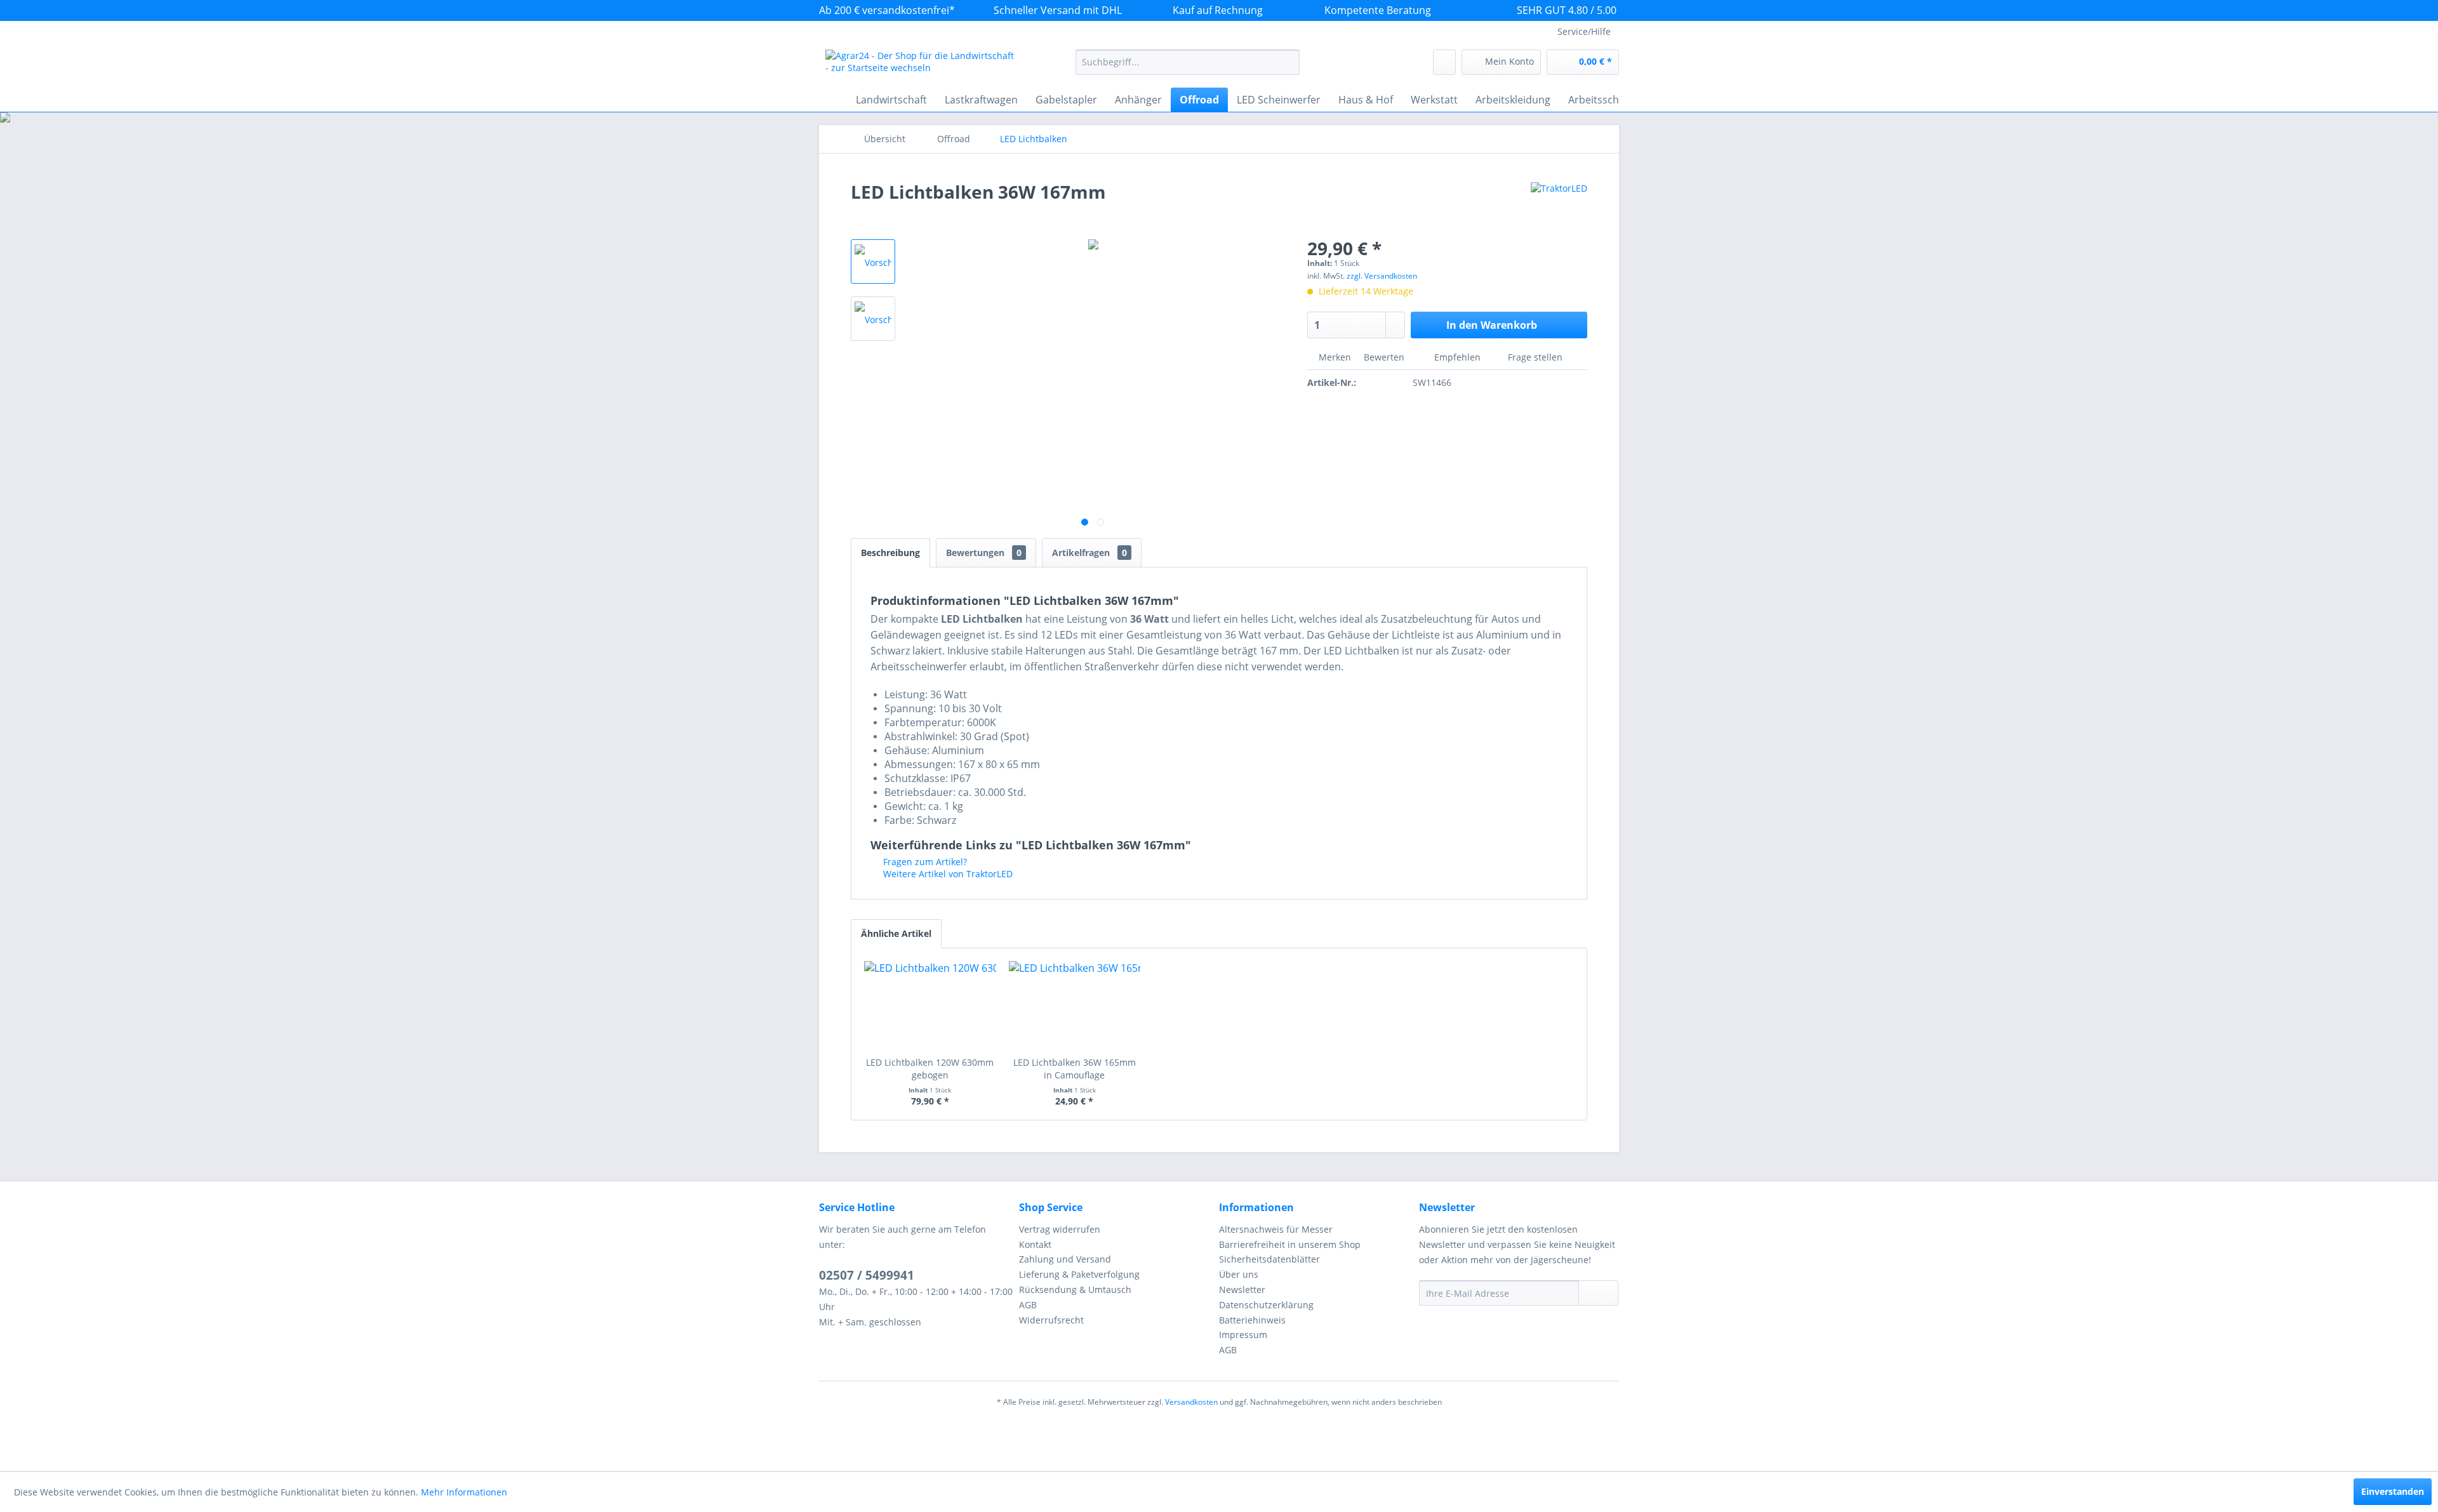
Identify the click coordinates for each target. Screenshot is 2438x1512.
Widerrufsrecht (1051, 1320)
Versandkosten (1191, 1402)
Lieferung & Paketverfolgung (1079, 1274)
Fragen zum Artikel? (924, 862)
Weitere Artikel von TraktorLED (947, 874)
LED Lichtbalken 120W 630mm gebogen (930, 1069)
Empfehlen (1457, 357)
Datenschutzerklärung (1266, 1305)
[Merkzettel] (1444, 62)
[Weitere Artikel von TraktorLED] (1559, 204)
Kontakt (1035, 1244)
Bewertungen (984, 553)
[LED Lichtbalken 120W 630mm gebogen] (930, 1005)
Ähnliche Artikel (896, 933)
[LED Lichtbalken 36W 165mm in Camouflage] (1075, 1005)
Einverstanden (2393, 1491)
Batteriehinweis (1252, 1320)
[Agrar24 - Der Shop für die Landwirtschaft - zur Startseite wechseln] (921, 65)
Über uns (1239, 1274)
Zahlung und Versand (1065, 1259)
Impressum (1243, 1335)
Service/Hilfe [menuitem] (1584, 31)
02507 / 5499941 (867, 1275)
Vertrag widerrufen (1060, 1229)
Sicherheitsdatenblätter (1269, 1259)
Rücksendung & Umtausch (1075, 1290)
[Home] (832, 100)
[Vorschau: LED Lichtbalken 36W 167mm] (873, 262)
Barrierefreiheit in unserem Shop (1290, 1244)
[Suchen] (1288, 62)
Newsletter (1242, 1290)
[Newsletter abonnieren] (1598, 1293)
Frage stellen (1535, 357)
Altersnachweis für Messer (1276, 1229)
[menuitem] (1188, 62)
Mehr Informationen (464, 1492)
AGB (1028, 1305)
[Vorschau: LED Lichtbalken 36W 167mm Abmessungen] (873, 319)
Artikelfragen (1089, 553)
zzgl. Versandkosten (1382, 276)
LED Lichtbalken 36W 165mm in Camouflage (1075, 1069)
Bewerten (1384, 357)
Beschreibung (890, 553)
